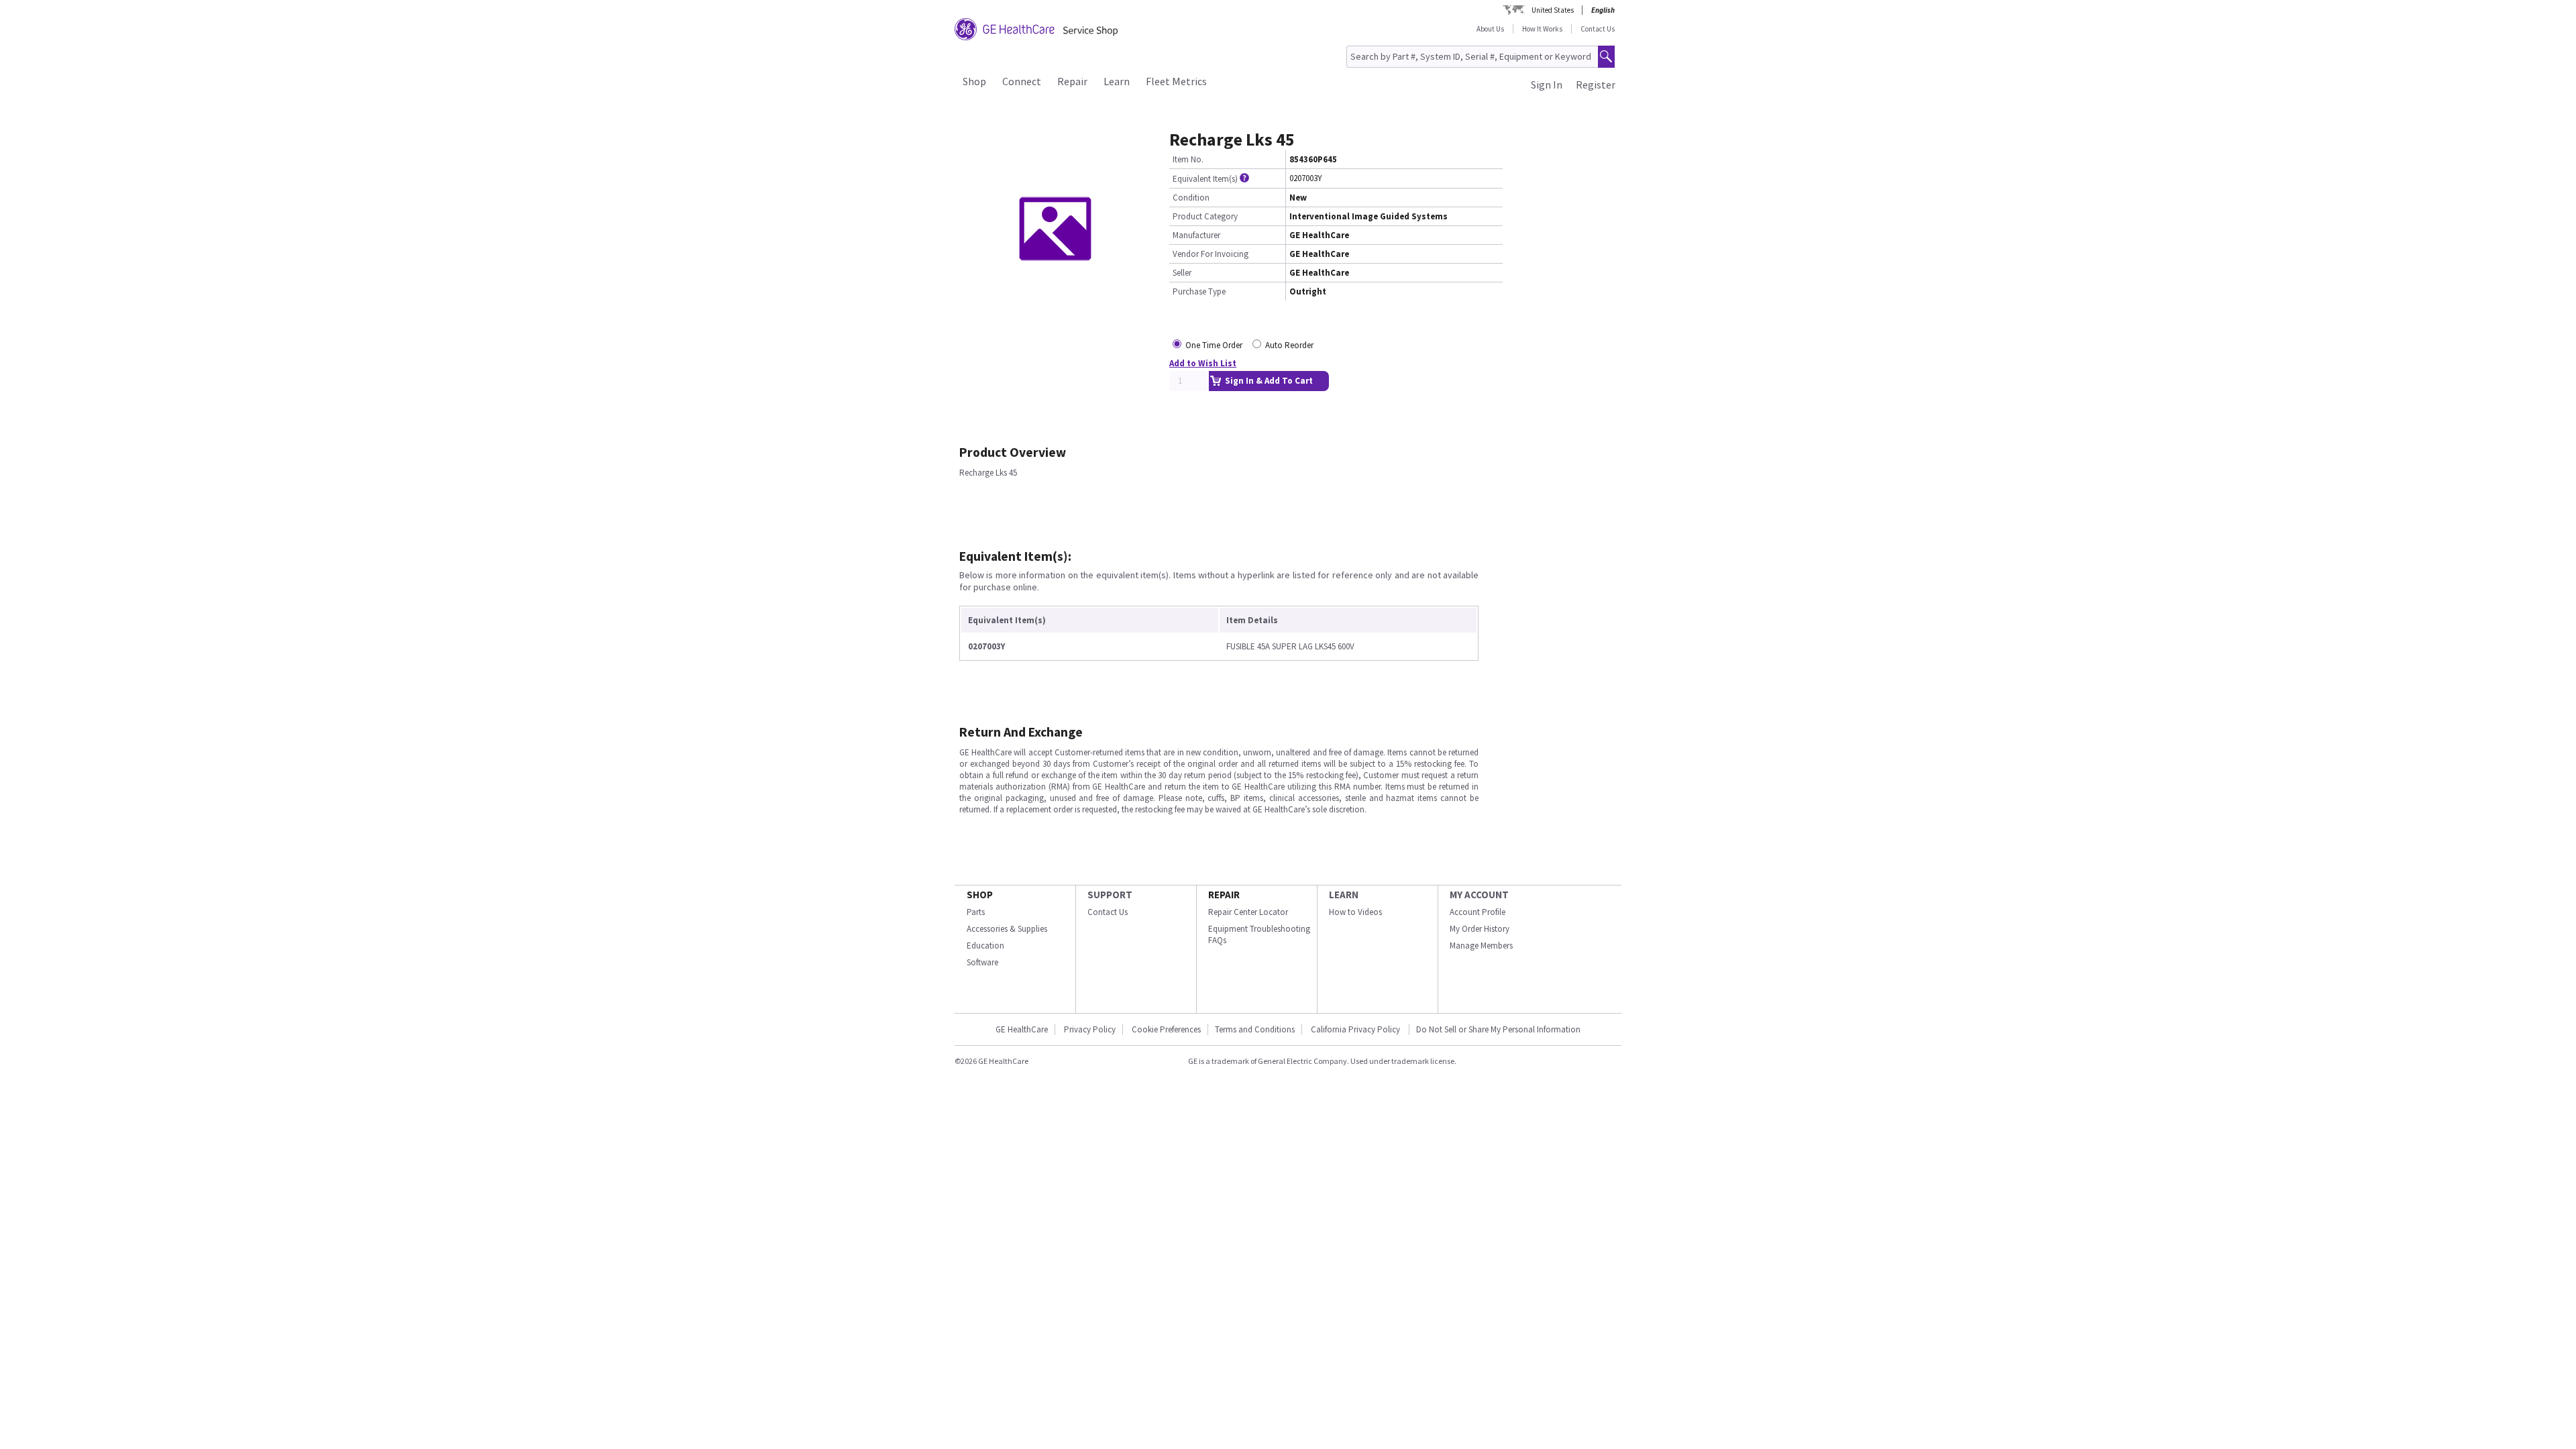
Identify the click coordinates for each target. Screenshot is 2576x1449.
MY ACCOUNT (1479, 895)
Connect (1022, 81)
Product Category (1205, 216)
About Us (1490, 29)
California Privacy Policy (1356, 1029)
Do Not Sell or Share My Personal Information (1498, 1029)
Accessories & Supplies (1007, 929)
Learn (1117, 81)
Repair (1072, 81)
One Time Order (1214, 345)
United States (1553, 10)
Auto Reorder (1289, 345)
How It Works (1542, 29)
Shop (974, 81)
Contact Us (1598, 29)
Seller (1182, 273)
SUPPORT (1110, 895)
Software (982, 962)
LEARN (1344, 895)
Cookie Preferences (1166, 1029)
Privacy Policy (1090, 1029)
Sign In (1547, 85)
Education (985, 946)
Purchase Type (1199, 291)
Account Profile (1478, 912)
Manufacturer (1196, 235)
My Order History (1480, 929)
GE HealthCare (1022, 1029)
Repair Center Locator (1248, 912)
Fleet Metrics (1176, 81)
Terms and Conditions (1255, 1029)
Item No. (1188, 159)
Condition (1191, 198)
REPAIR (1224, 895)
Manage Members (1481, 946)
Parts (976, 912)
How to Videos (1355, 912)
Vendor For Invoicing (1211, 254)
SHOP (980, 895)
